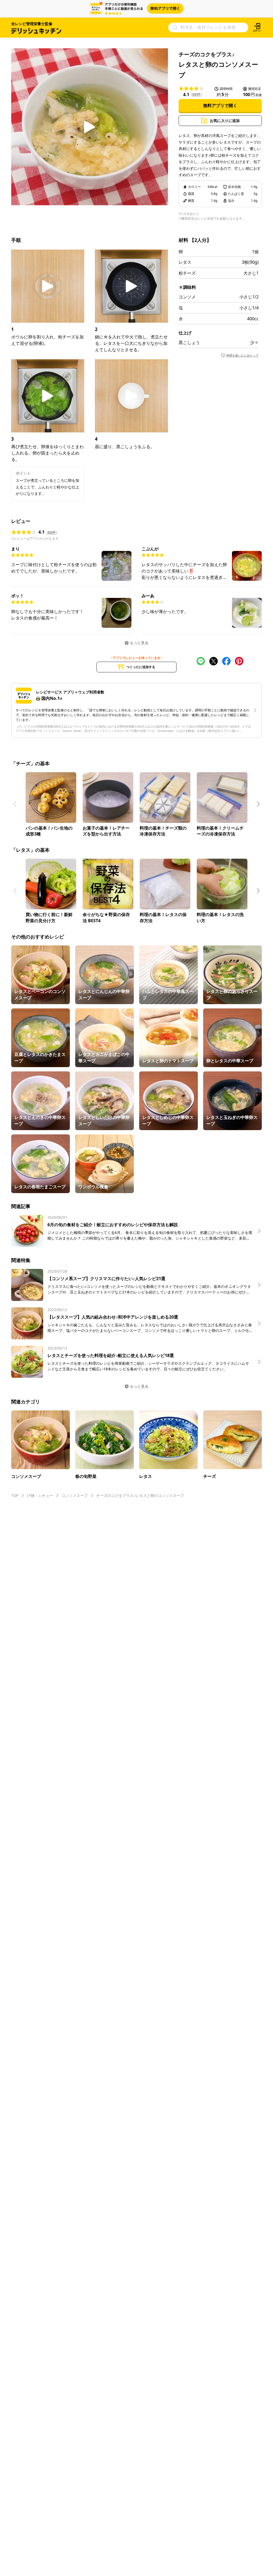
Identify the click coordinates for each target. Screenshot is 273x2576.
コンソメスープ (75, 1495)
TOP (15, 1495)
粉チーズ (187, 273)
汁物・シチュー (40, 1495)
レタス (185, 262)
